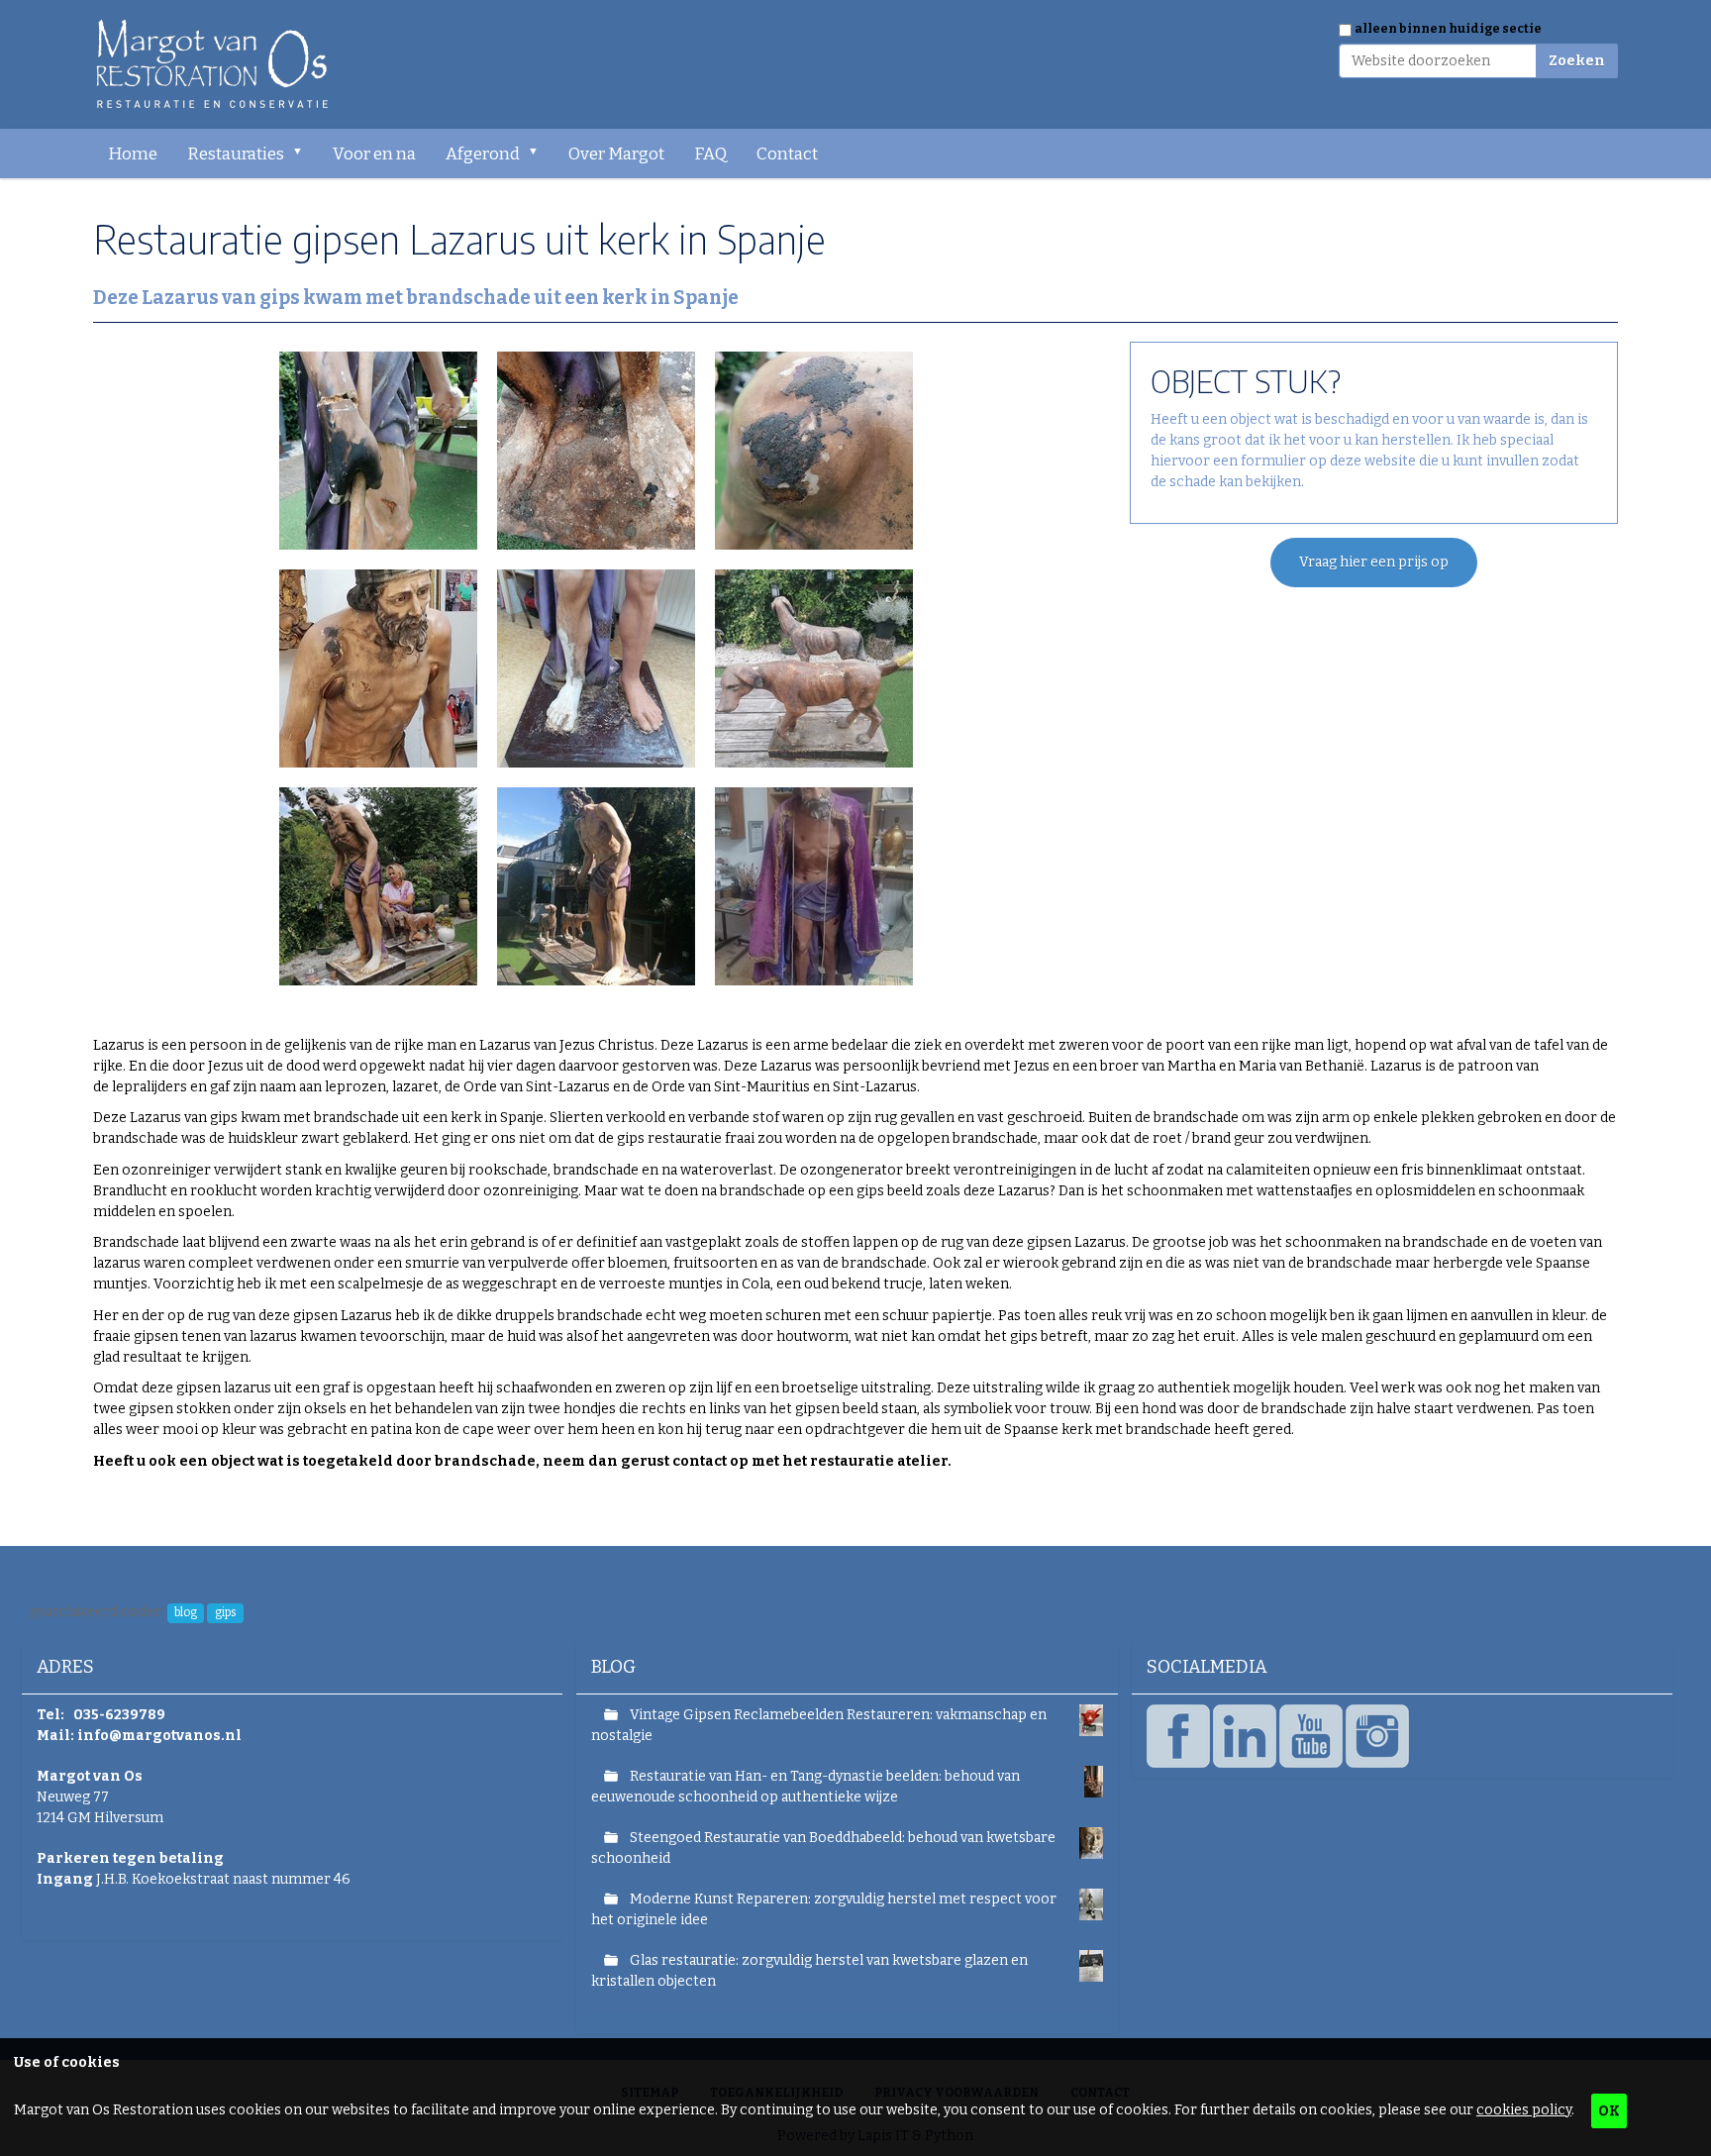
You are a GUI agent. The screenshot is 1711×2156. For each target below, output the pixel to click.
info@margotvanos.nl (159, 1736)
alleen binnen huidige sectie (1448, 29)
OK (1609, 2111)
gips (226, 1612)
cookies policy (1524, 2110)
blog (186, 1612)
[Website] (213, 64)
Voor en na (374, 154)
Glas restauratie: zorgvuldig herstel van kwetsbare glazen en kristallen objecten (809, 1971)
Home (133, 154)
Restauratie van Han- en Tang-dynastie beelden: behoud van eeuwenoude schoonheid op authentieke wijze (805, 1787)
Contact (787, 154)
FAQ (710, 154)
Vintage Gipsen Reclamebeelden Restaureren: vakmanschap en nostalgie (819, 1725)
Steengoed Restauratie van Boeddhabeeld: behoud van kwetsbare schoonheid (823, 1848)
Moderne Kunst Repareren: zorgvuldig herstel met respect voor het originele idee (824, 1909)
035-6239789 (119, 1715)
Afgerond (483, 154)
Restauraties (236, 154)
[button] (304, 154)
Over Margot (616, 154)
